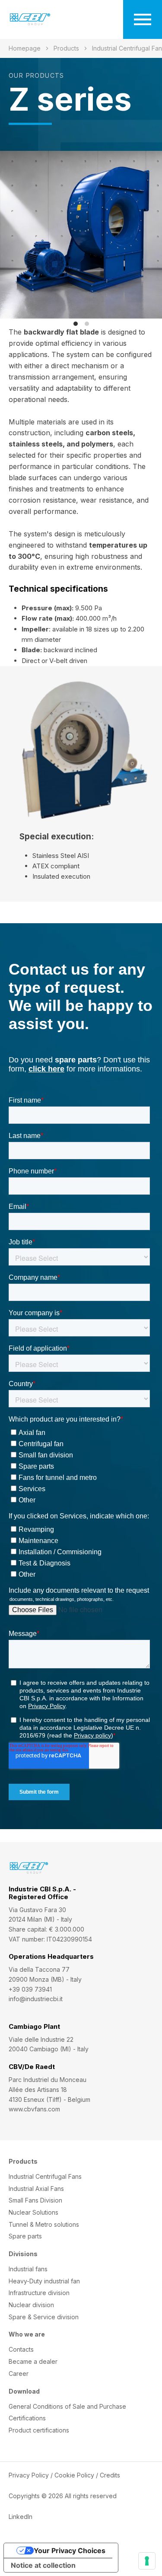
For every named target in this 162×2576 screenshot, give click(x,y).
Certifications (27, 2418)
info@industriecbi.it (36, 1999)
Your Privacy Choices (70, 2550)
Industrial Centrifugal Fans (45, 2176)
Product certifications (39, 2430)
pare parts (25, 2236)
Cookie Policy (74, 2475)
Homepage (25, 48)
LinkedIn (21, 2517)
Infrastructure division (39, 2293)
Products (66, 48)
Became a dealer (33, 2361)
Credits (110, 2475)
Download (24, 2391)
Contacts (21, 2349)
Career (19, 2374)
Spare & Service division (44, 2317)
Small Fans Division (35, 2200)
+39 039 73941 (30, 1989)
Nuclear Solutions (33, 2212)
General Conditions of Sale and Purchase (67, 2406)
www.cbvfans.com (34, 2109)
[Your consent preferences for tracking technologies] (147, 2561)
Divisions (23, 2254)
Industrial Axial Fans (36, 2189)
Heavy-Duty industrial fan (44, 2281)
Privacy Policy (29, 2475)
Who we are (27, 2334)
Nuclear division (31, 2305)
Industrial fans (28, 2269)
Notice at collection (43, 2565)
